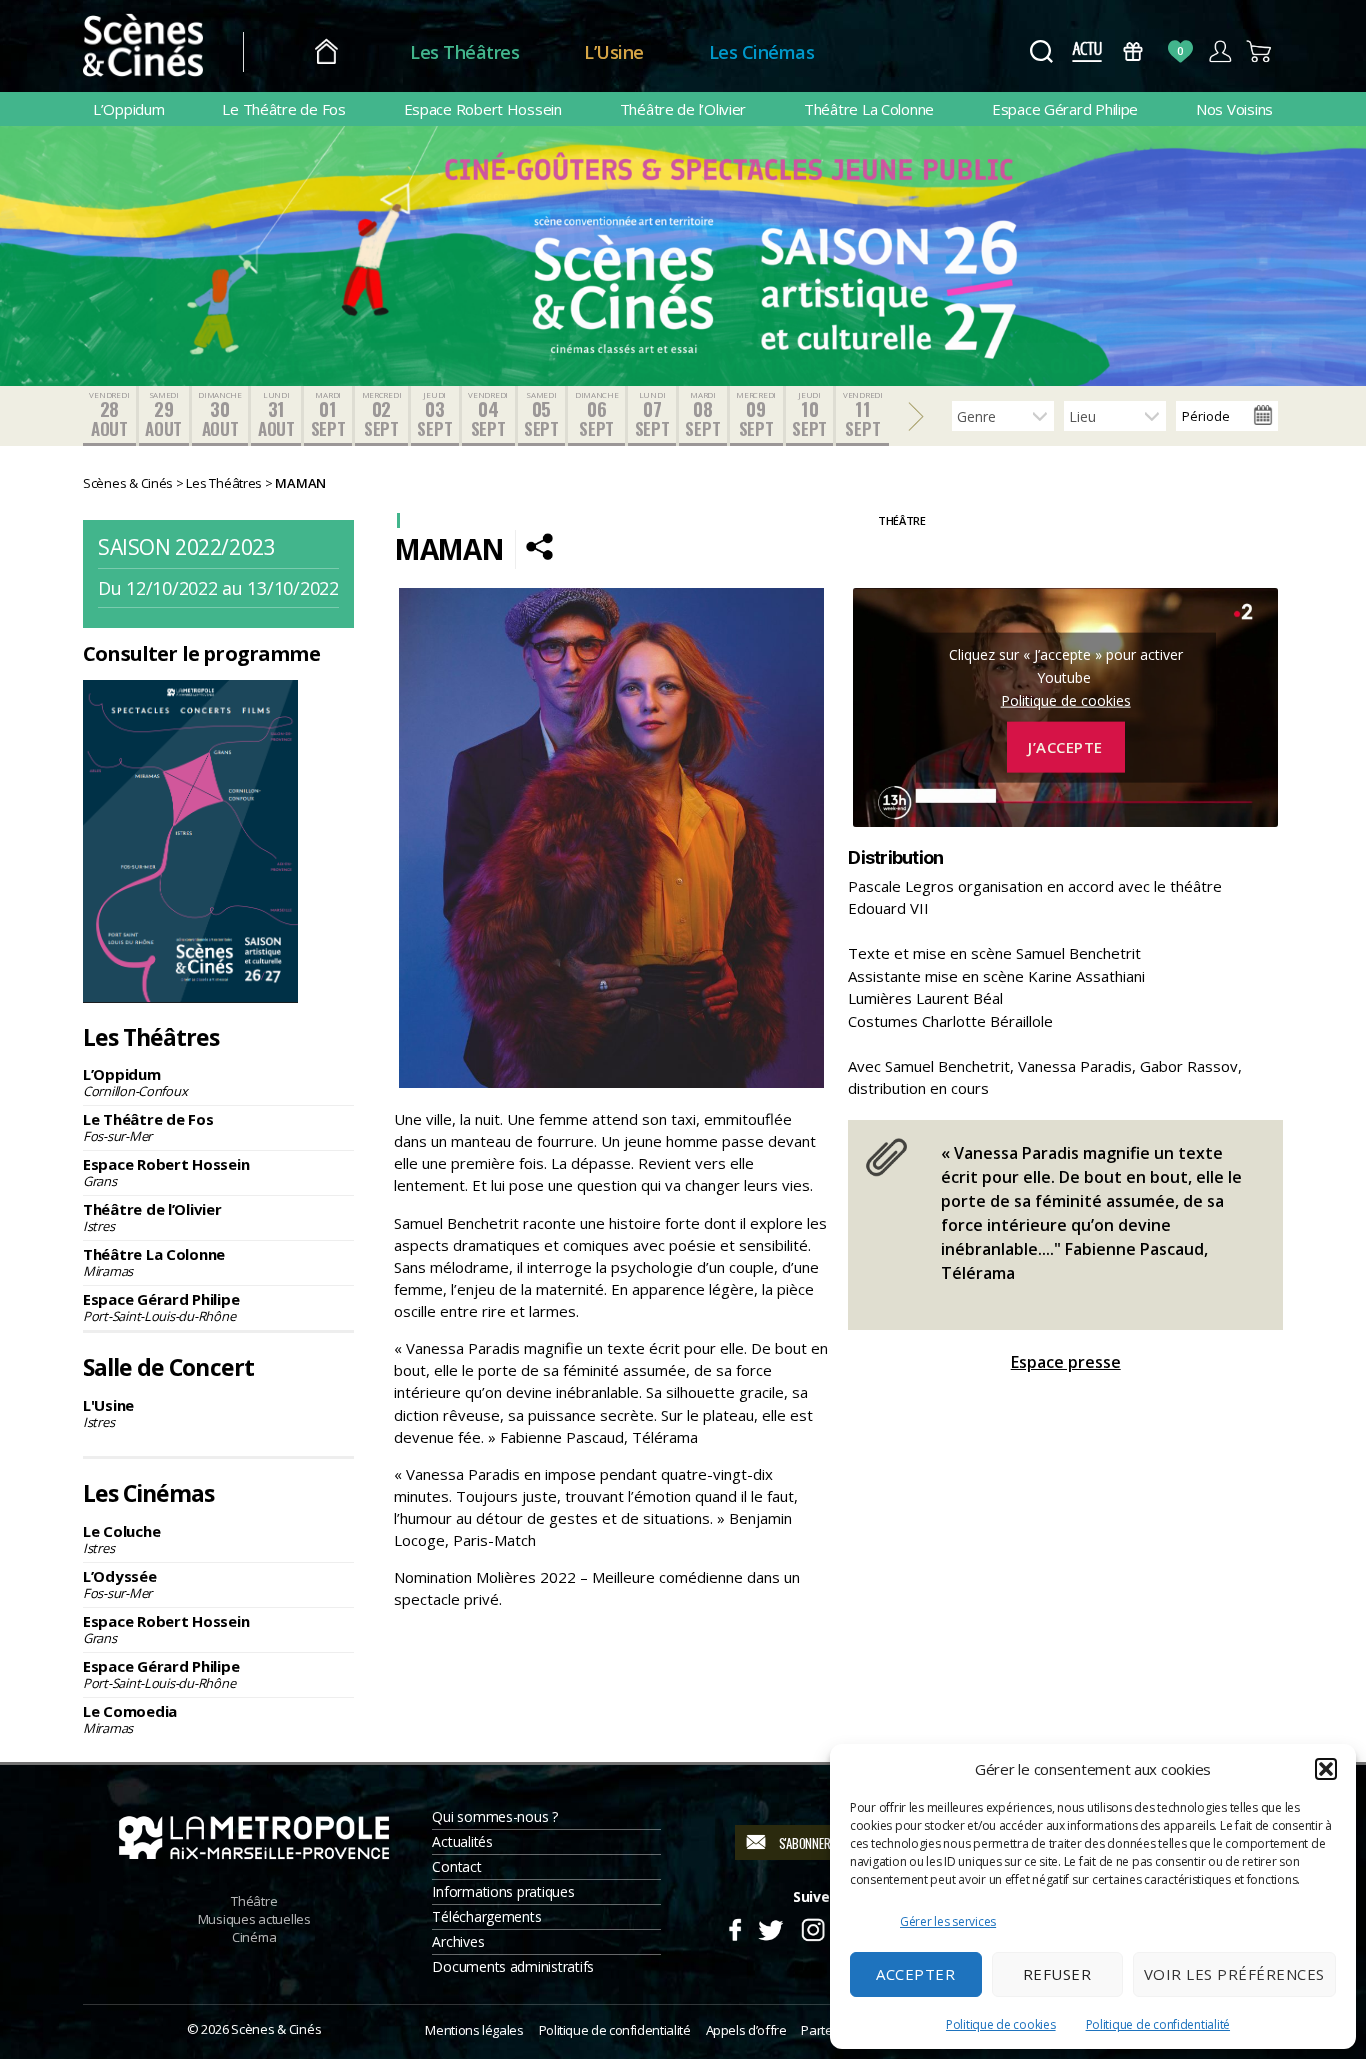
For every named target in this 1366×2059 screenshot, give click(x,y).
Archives (458, 1941)
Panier (1259, 51)
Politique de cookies (1001, 2024)
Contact (456, 1866)
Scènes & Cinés (276, 2029)
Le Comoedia (130, 1719)
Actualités (462, 1841)
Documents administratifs (513, 1966)
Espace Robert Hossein (483, 109)
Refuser (1057, 1974)
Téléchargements (486, 1916)
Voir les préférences (1234, 1974)
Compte (1219, 51)
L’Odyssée (120, 1584)
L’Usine (614, 52)
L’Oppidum (129, 109)
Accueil (326, 52)
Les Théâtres (464, 52)
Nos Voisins (1234, 109)
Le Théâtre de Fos (283, 109)
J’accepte (1065, 747)
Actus (1086, 51)
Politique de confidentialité (1158, 2024)
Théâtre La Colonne (869, 109)
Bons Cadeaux (1133, 51)
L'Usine (108, 1413)
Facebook (734, 1927)
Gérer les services (948, 1921)
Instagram (813, 1927)
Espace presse (1066, 1362)
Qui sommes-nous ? (494, 1816)
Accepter (915, 1974)
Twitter (769, 1927)
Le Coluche (121, 1539)
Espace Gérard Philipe (1065, 109)
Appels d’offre (746, 2030)
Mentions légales (474, 2030)
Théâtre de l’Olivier (683, 109)
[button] (1326, 1769)
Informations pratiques (503, 1891)
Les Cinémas (762, 52)
